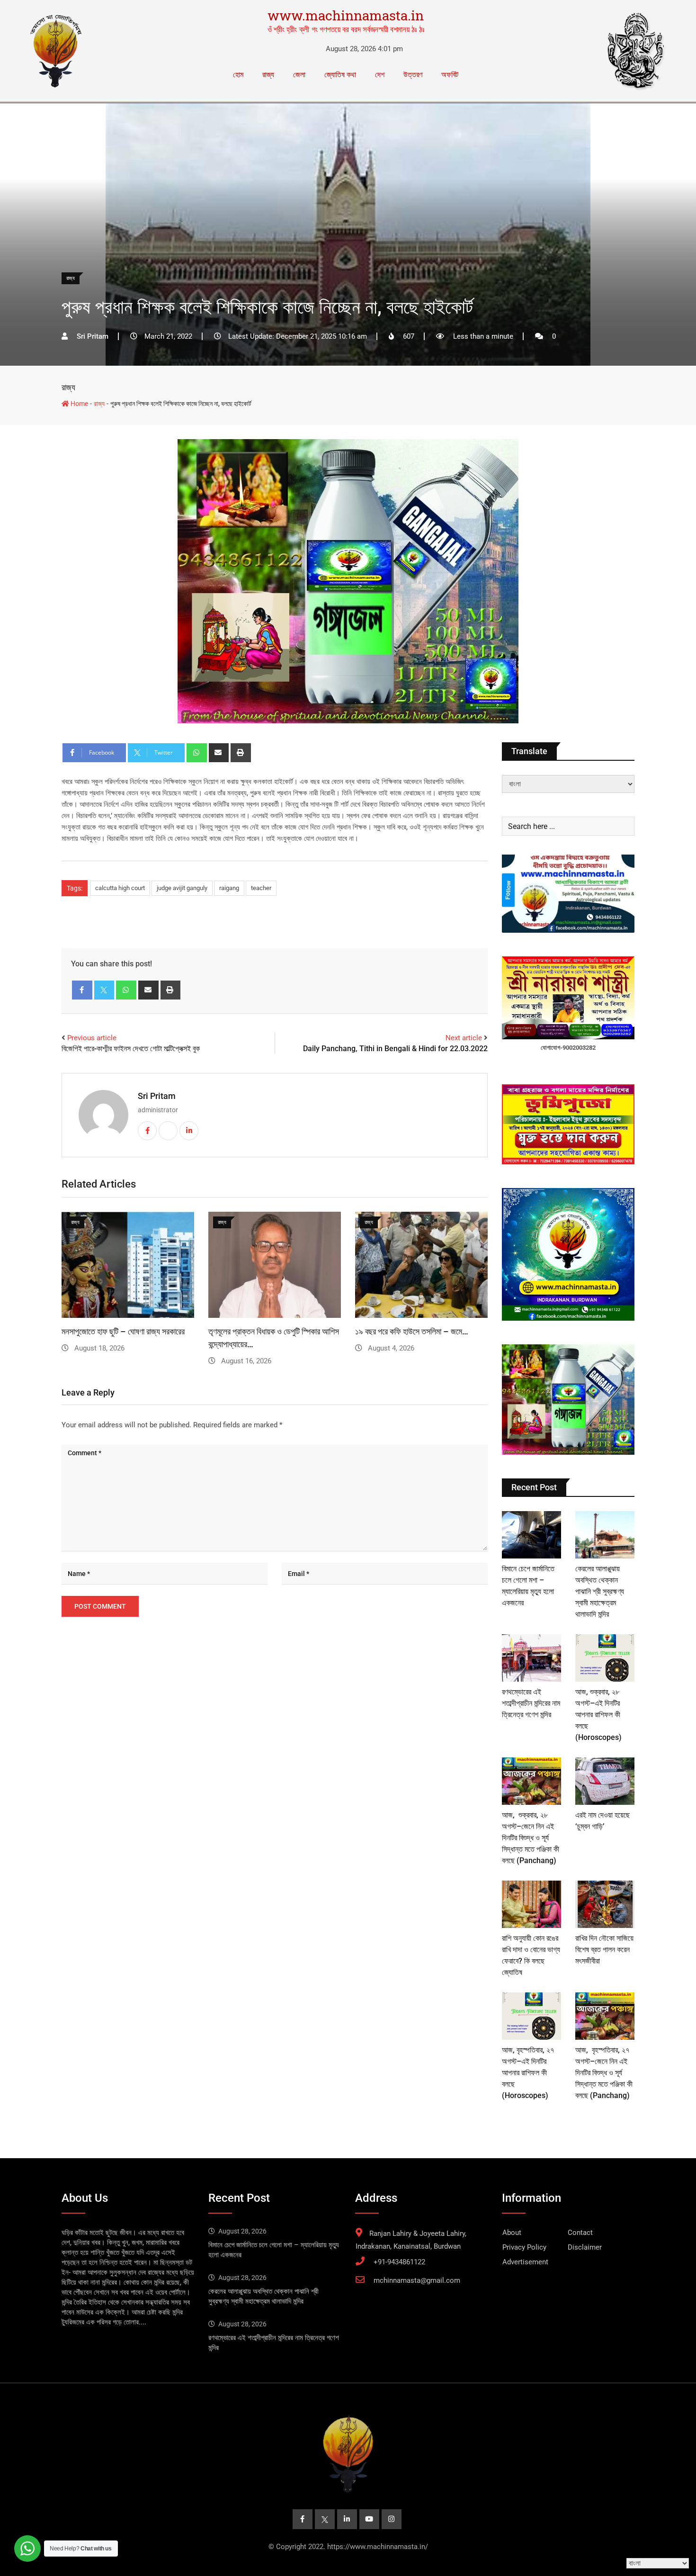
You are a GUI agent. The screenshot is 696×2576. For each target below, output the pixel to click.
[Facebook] (82, 990)
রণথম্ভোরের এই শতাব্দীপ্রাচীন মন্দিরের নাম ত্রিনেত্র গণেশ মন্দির (531, 1703)
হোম (238, 75)
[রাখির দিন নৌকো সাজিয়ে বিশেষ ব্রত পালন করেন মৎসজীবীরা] (605, 1904)
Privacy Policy (524, 2247)
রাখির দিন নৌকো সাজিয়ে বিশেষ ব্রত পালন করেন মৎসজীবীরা (604, 1950)
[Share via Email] (219, 753)
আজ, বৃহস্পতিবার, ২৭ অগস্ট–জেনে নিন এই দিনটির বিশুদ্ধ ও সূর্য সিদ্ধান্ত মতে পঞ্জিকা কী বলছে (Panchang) (604, 2073)
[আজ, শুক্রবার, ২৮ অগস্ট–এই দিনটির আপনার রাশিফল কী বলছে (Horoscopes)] (605, 1658)
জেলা (299, 75)
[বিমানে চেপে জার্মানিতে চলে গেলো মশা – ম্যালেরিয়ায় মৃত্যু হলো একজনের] (531, 1535)
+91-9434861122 (399, 2262)
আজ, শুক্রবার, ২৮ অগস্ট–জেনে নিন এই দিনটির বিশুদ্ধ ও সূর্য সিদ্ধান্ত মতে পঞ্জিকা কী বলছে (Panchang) (531, 1838)
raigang (229, 888)
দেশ (380, 75)
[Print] (241, 753)
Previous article (92, 1038)
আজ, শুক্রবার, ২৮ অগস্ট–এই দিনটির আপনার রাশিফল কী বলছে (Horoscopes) (598, 1715)
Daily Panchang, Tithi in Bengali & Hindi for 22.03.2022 (395, 1049)
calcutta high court (120, 888)
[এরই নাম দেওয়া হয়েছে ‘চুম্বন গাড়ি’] (605, 1781)
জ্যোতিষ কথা (340, 75)
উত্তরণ (413, 75)
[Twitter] (104, 990)
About (512, 2233)
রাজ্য (268, 75)
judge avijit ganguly (182, 888)
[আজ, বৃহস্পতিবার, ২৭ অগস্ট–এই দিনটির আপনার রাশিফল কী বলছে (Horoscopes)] (531, 2016)
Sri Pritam (157, 1096)
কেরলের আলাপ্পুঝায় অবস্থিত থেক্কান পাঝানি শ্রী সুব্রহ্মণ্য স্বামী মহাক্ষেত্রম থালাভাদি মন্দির (600, 1591)
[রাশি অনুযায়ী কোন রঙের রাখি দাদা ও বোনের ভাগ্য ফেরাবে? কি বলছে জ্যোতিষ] (531, 1904)
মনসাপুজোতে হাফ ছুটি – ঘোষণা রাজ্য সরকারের (123, 1331)
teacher (261, 888)
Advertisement (525, 2262)
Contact (580, 2233)
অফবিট (450, 75)
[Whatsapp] (197, 753)
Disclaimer (585, 2247)
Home (79, 404)
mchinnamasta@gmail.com (417, 2280)
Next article (464, 1038)
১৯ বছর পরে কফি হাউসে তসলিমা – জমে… (412, 1331)
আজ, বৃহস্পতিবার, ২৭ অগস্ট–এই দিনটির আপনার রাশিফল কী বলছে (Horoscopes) (528, 2073)
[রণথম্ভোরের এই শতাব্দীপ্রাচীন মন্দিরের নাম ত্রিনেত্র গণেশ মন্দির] (531, 1658)
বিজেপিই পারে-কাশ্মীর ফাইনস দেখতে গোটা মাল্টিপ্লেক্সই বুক (131, 1049)
